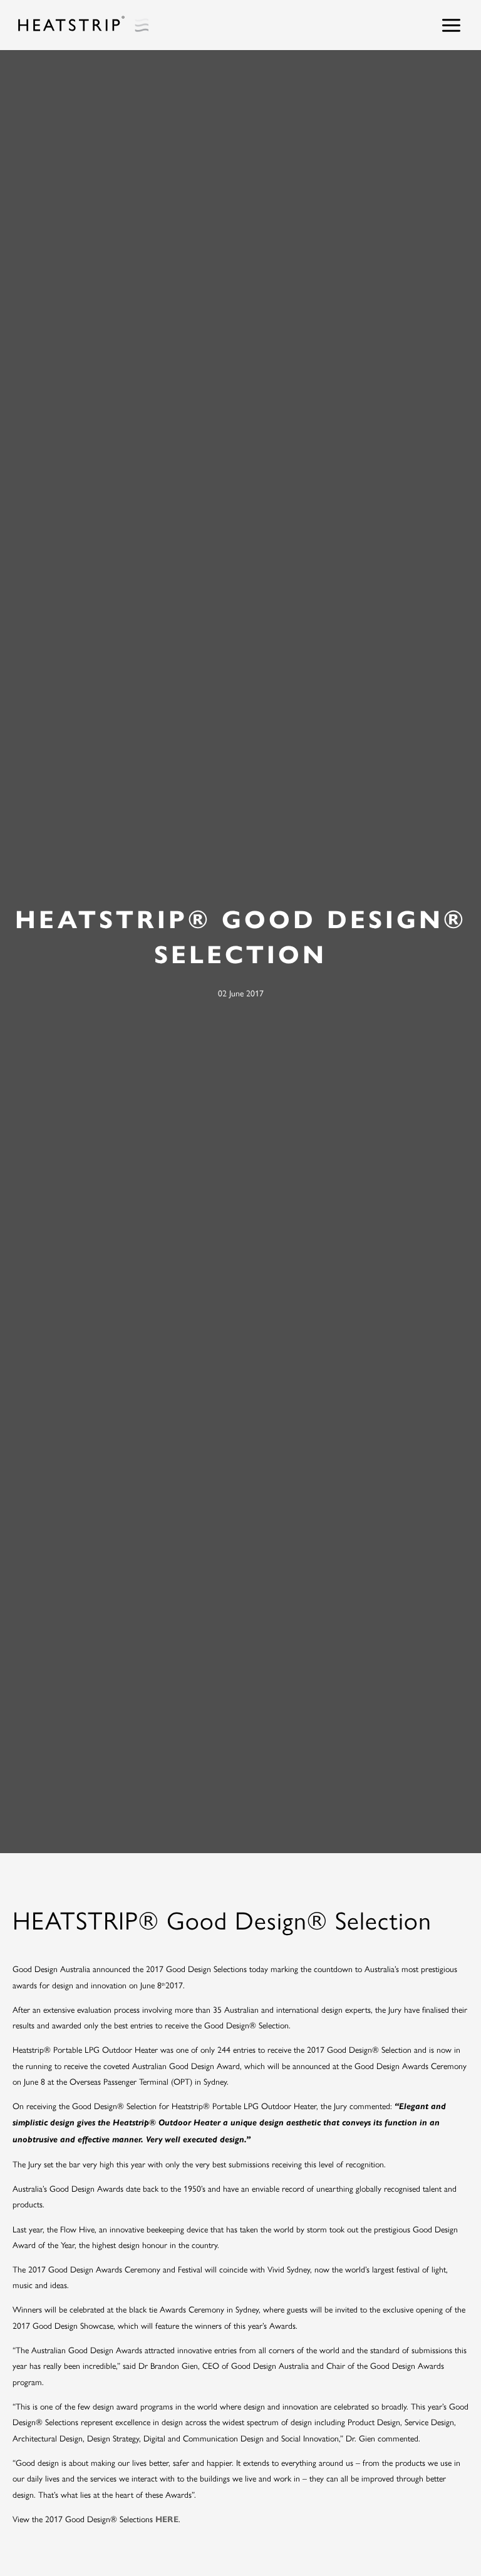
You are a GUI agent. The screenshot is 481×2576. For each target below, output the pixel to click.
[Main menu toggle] (452, 25)
